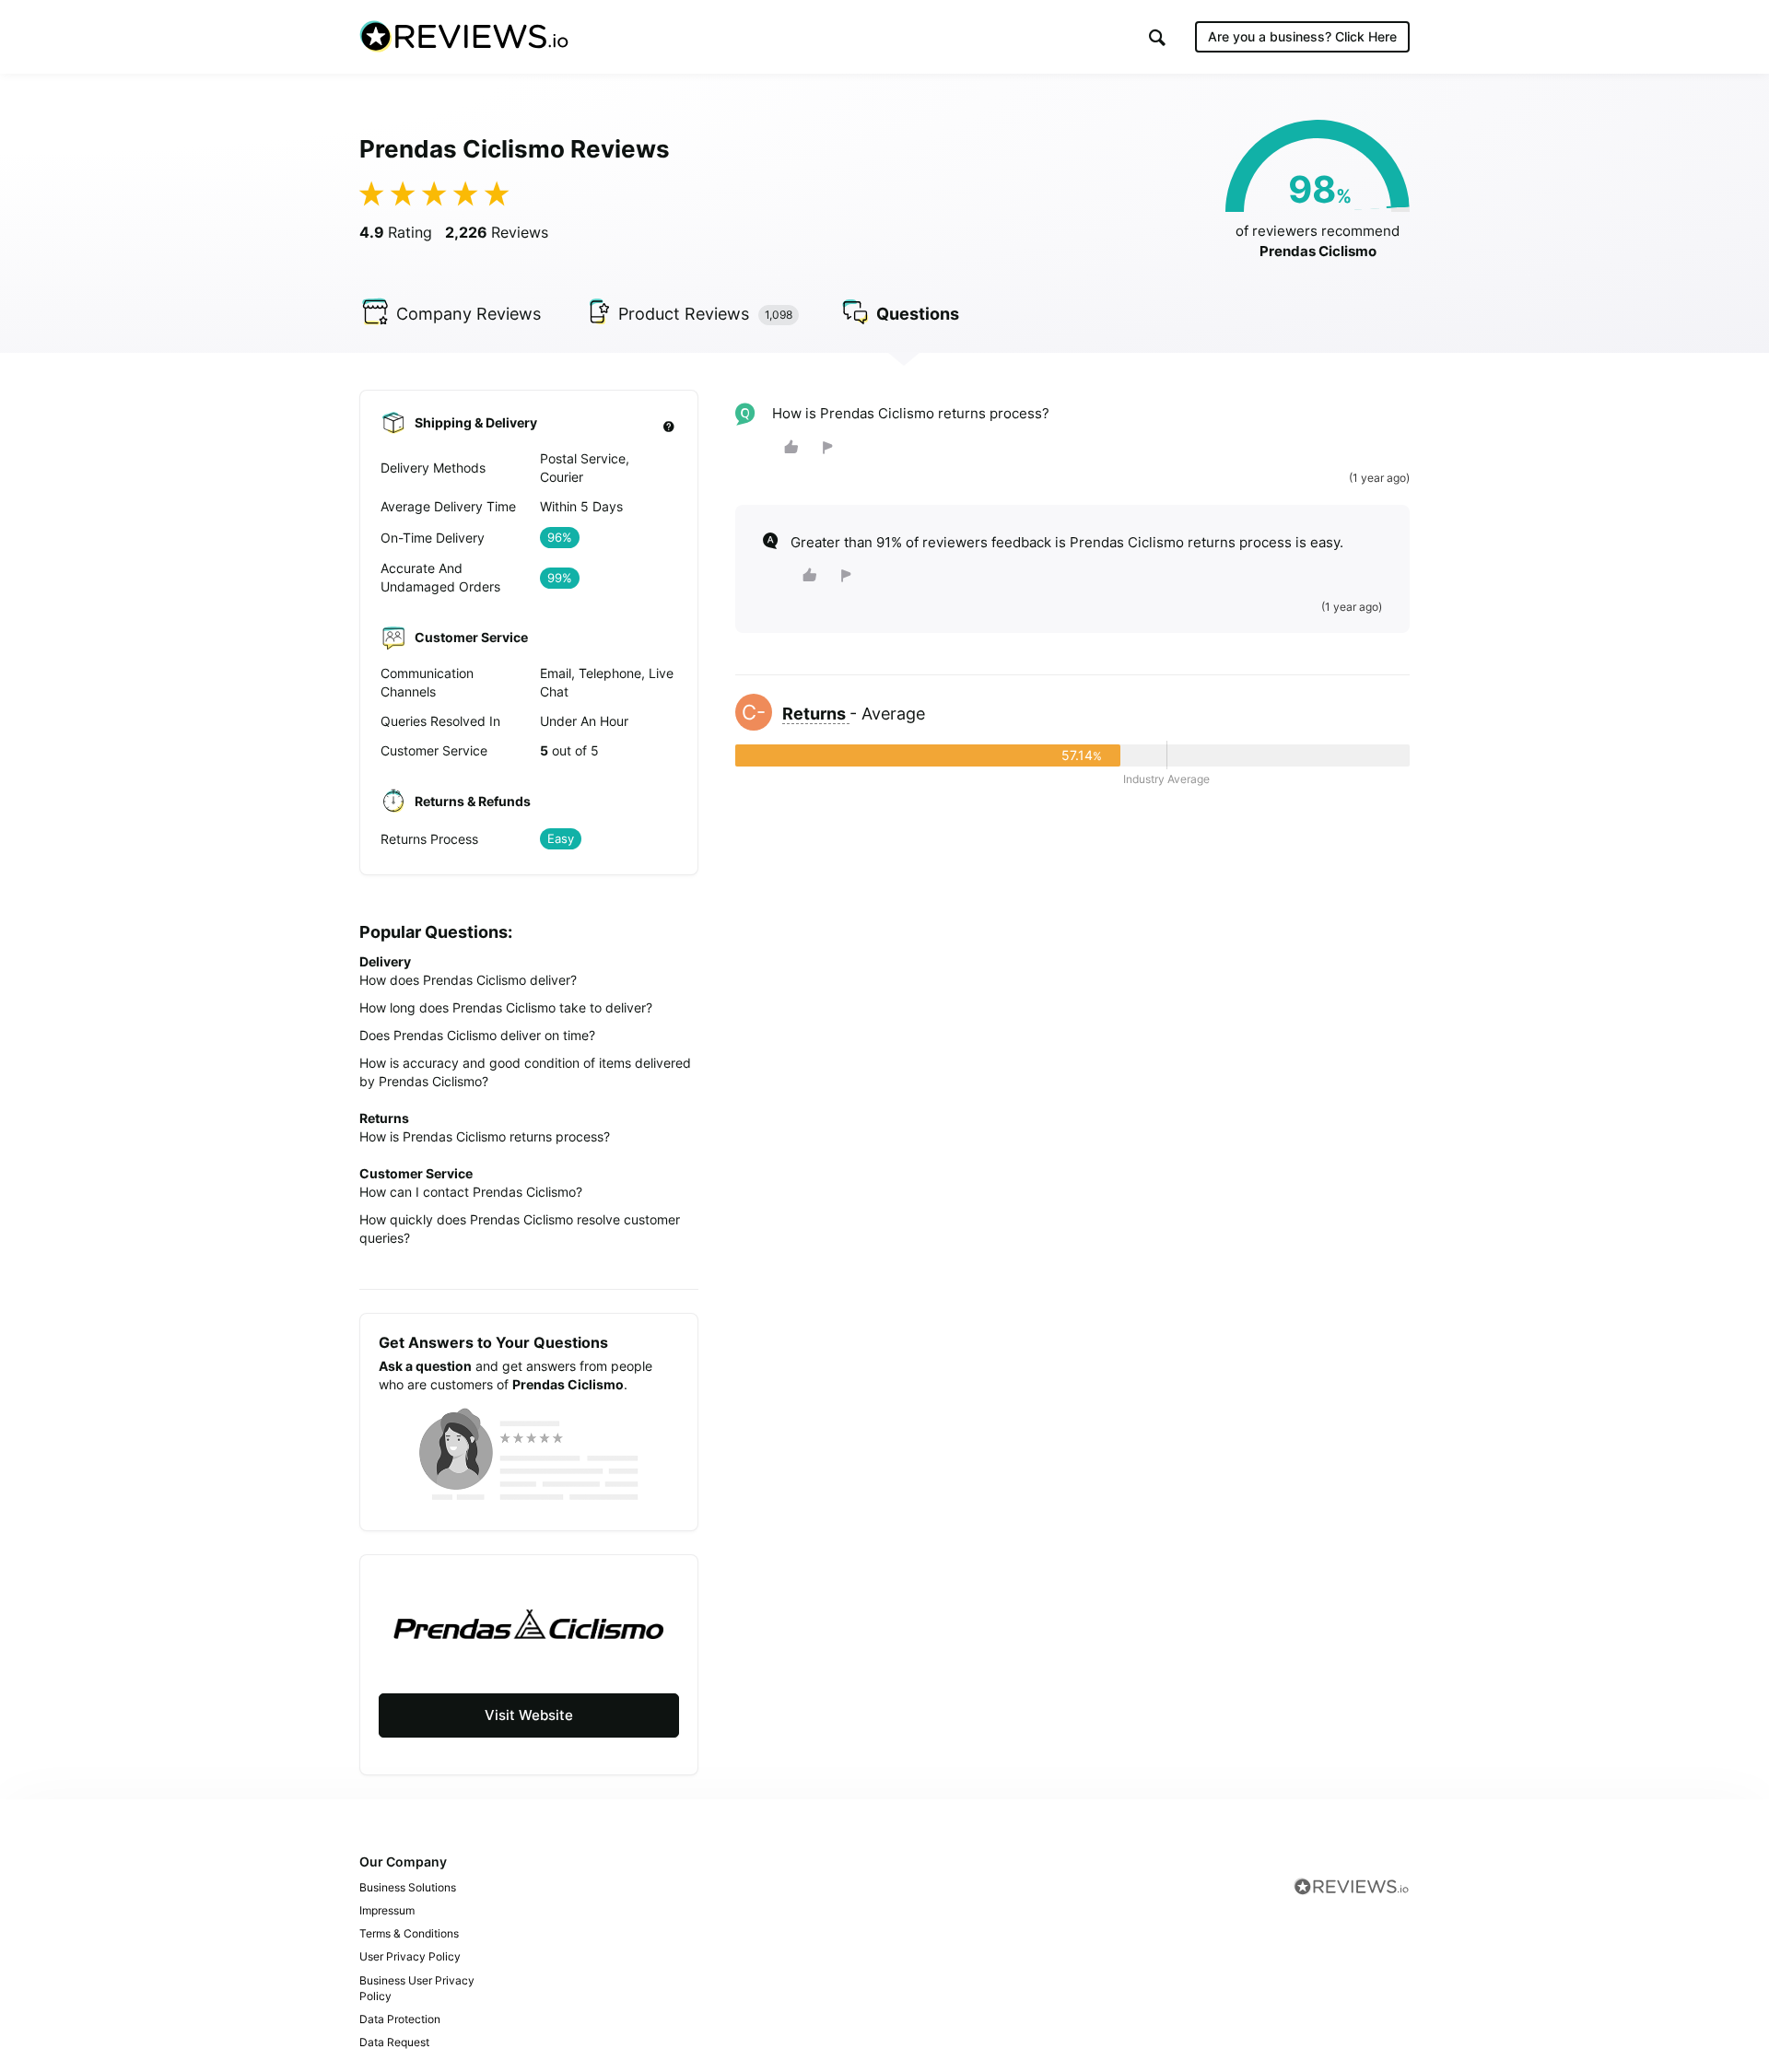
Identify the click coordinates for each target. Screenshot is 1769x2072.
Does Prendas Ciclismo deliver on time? (477, 1035)
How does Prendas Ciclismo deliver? (468, 980)
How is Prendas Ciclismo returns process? (485, 1136)
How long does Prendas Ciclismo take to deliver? (506, 1007)
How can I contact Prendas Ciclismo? (471, 1192)
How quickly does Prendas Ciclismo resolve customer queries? (520, 1229)
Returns (816, 714)
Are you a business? (1302, 36)
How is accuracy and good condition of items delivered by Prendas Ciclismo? (525, 1072)
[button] (1157, 37)
